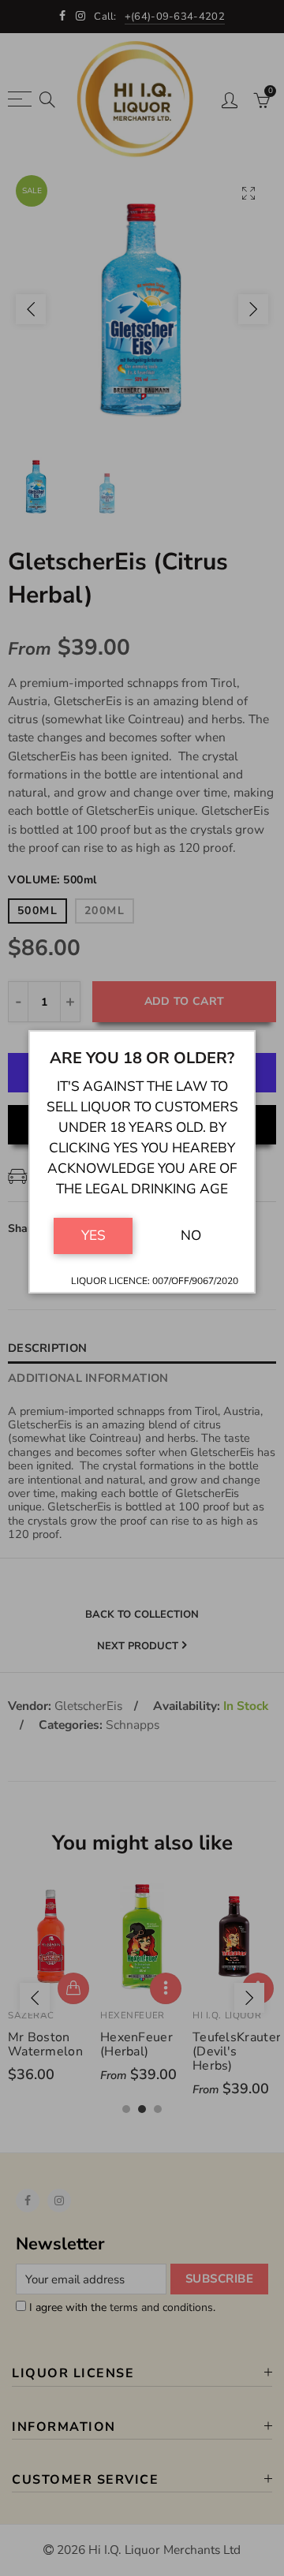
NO (191, 1235)
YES (93, 1235)
